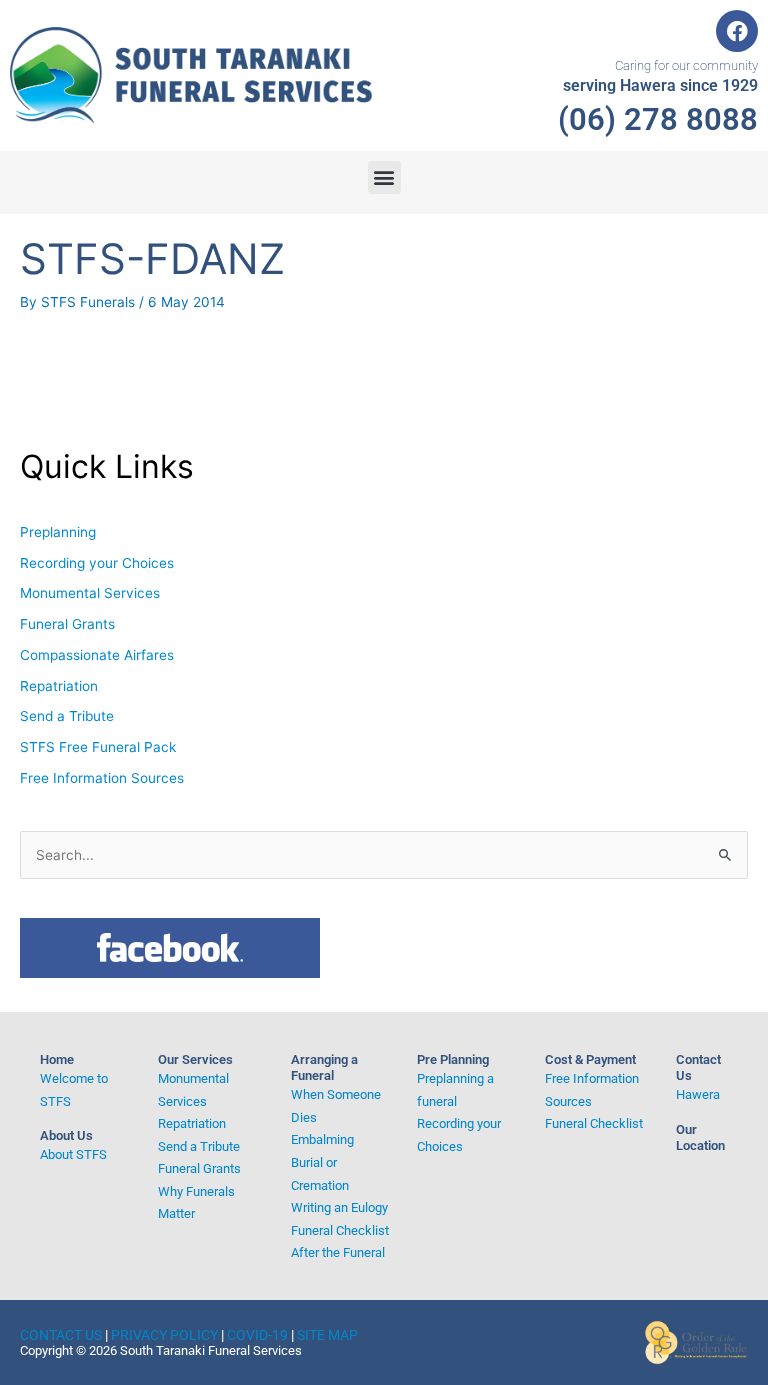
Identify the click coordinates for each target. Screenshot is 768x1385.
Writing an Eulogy (339, 1207)
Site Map (327, 1335)
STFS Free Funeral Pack (98, 747)
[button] (384, 177)
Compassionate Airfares (97, 655)
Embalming (322, 1139)
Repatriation (59, 686)
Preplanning (58, 532)
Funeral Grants (67, 624)
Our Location (700, 1137)
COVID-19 (257, 1335)
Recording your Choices (97, 563)
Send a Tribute (67, 716)
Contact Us (61, 1335)
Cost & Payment (590, 1059)
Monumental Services (90, 593)
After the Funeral (338, 1252)
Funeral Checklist (340, 1230)
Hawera (698, 1094)
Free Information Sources (102, 778)
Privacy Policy (164, 1335)
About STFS (73, 1154)
